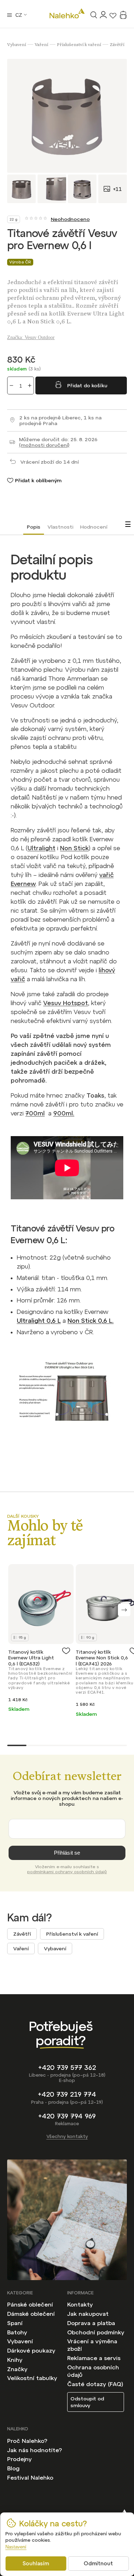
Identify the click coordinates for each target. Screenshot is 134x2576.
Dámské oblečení (31, 2314)
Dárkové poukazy (31, 2350)
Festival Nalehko (30, 2477)
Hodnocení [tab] (94, 527)
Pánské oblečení (30, 2304)
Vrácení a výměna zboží (92, 2345)
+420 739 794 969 (67, 2116)
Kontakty (80, 2304)
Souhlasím (36, 2563)
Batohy (17, 2332)
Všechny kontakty (67, 2136)
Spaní (15, 2323)
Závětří (22, 1934)
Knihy (15, 2360)
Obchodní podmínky (96, 2332)
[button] (124, 1610)
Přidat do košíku (87, 385)
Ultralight (41, 848)
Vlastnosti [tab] (60, 527)
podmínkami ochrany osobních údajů (67, 1872)
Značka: (31, 337)
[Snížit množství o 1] (11, 385)
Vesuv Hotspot (66, 1003)
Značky (17, 2369)
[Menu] (9, 15)
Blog (13, 2468)
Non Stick (74, 848)
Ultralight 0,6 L (39, 1321)
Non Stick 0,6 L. (91, 1321)
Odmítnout (98, 2563)
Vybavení (55, 1949)
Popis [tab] (34, 527)
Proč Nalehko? (27, 2441)
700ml (35, 1113)
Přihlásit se (67, 1853)
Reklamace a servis (94, 2358)
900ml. (64, 1113)
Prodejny (19, 2459)
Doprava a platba (91, 2323)
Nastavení (16, 2547)
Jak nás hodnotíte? (34, 2450)
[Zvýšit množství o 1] (30, 385)
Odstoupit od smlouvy (87, 2402)
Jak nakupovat (88, 2314)
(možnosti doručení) (44, 445)
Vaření (21, 1949)
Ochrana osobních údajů (93, 2371)
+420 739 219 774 (67, 2094)
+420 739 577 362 (67, 2068)
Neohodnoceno (70, 219)
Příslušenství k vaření (72, 1934)
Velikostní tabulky (32, 2378)
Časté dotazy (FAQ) (95, 2384)
